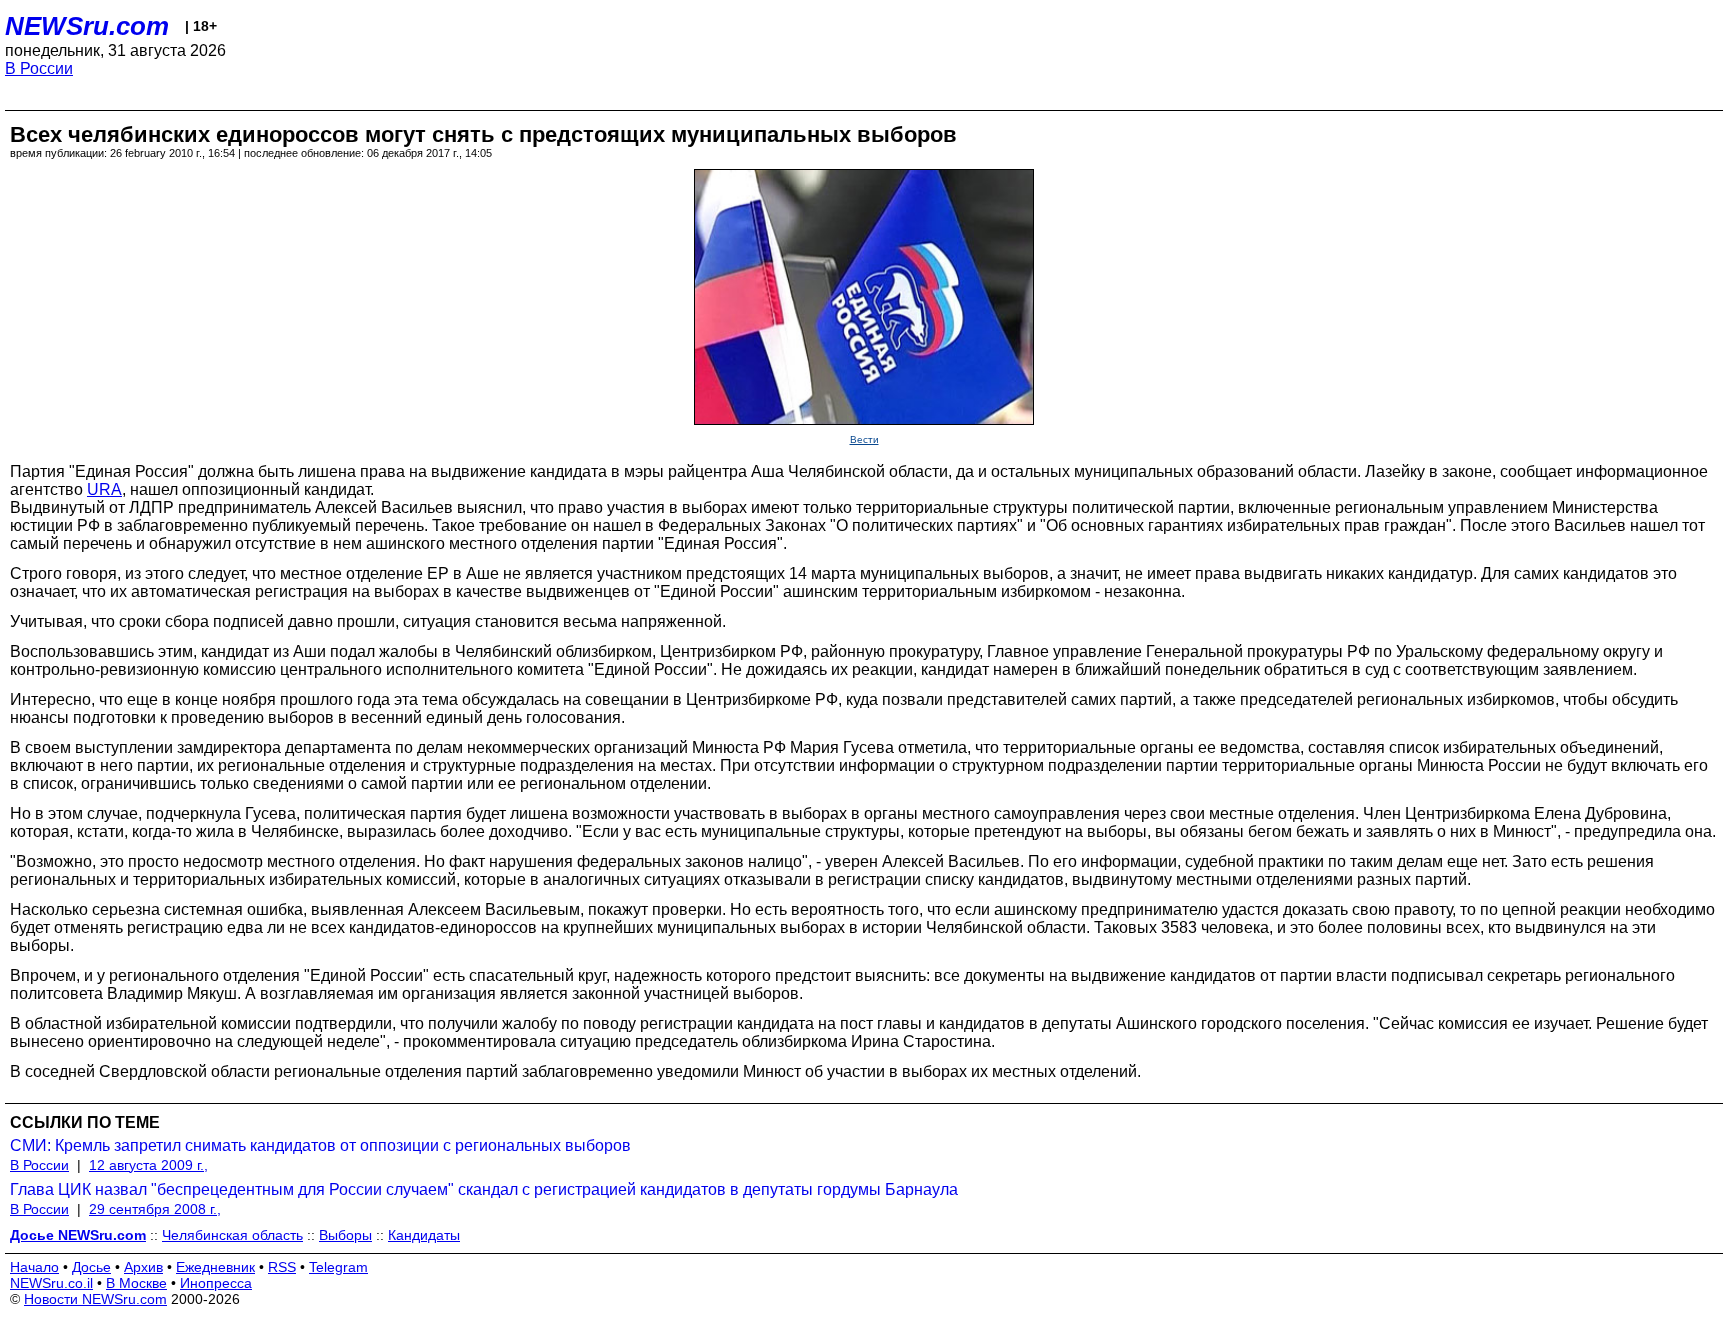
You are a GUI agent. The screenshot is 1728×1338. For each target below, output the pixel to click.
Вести (864, 439)
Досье (91, 1267)
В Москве (136, 1283)
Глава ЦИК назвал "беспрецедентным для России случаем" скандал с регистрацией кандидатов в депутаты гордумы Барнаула (484, 1189)
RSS (282, 1267)
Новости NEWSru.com (95, 1299)
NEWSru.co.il (51, 1283)
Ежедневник (215, 1267)
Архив (143, 1267)
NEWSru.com (87, 26)
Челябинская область (232, 1235)
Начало (34, 1267)
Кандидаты (424, 1235)
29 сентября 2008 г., (155, 1209)
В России (39, 68)
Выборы (345, 1235)
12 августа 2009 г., (148, 1165)
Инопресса (216, 1283)
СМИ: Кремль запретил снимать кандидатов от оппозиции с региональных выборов (320, 1145)
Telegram (338, 1267)
